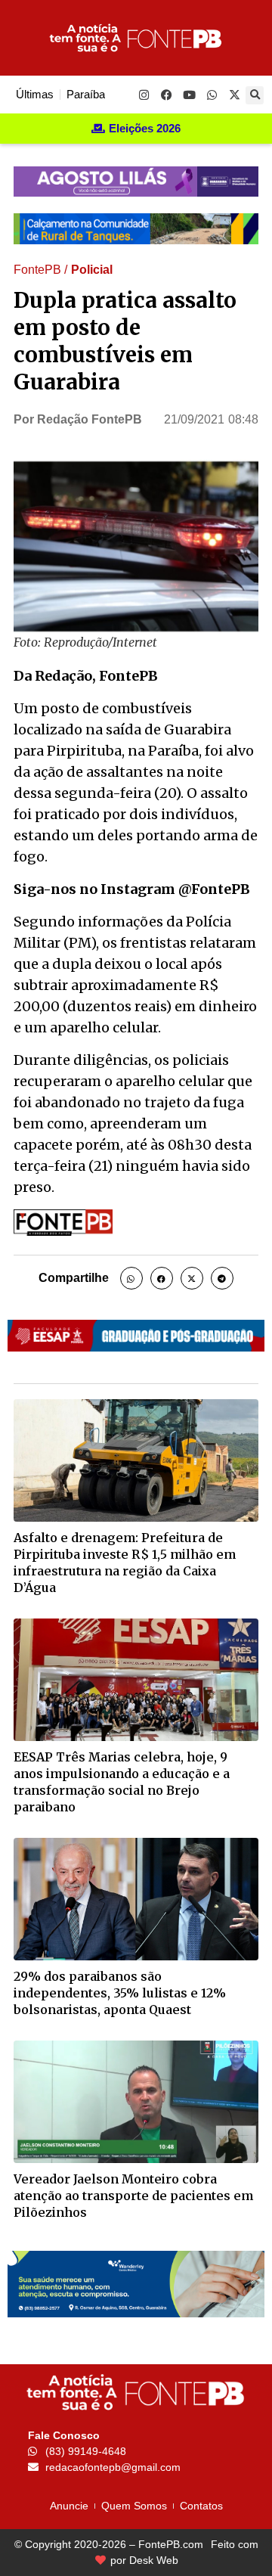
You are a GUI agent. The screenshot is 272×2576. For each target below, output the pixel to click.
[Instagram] (144, 95)
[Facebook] (166, 95)
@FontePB (214, 889)
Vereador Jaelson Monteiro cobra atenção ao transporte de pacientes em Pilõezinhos (133, 2196)
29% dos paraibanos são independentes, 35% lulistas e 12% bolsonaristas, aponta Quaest (120, 1993)
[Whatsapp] (212, 95)
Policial (92, 270)
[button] (255, 95)
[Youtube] (189, 95)
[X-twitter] (234, 95)
